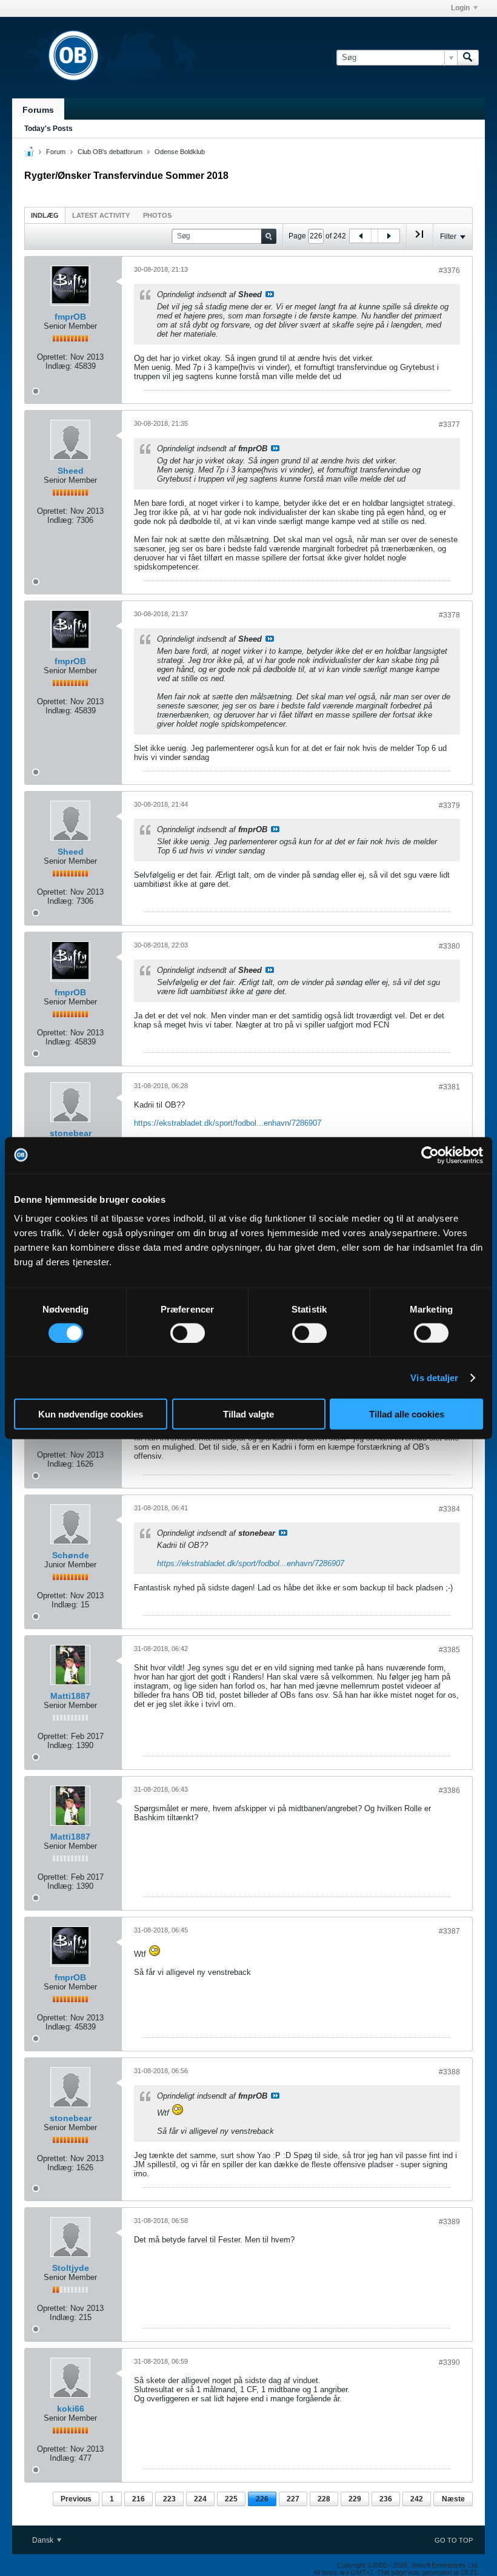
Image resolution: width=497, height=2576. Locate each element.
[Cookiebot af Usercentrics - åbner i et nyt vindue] (430, 1155)
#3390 (449, 2362)
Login (460, 8)
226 (262, 2499)
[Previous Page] (361, 236)
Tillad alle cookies (407, 1414)
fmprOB (70, 317)
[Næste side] (389, 236)
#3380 (449, 946)
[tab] (45, 215)
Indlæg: (59, 366)
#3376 (449, 271)
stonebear (71, 1133)
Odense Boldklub (180, 152)
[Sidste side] (419, 239)
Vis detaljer (434, 1377)
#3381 (449, 1087)
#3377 (449, 425)
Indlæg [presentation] (45, 215)
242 (417, 2499)
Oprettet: (52, 357)
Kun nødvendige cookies (91, 1414)
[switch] (188, 1333)
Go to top (454, 2540)
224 (200, 2499)
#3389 (449, 2222)
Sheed (71, 471)
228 (324, 2499)
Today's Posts (48, 129)
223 (169, 2499)
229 (355, 2499)
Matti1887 (70, 1696)
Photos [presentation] (157, 215)
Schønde (71, 1555)
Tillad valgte (248, 1414)
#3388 (449, 2072)
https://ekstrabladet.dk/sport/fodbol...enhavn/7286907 (228, 1123)
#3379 (449, 805)
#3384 (449, 1509)
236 (386, 2499)
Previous (76, 2499)
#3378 (449, 615)
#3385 (449, 1650)
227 (293, 2499)
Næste (453, 2499)
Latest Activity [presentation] (101, 215)
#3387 (449, 1931)
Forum (56, 152)
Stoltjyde (71, 2268)
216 (138, 2499)
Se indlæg (270, 294)
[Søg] (468, 58)
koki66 (71, 2409)
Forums (38, 110)
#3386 (449, 1791)
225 (231, 2499)
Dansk (44, 2540)
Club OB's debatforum (110, 152)
